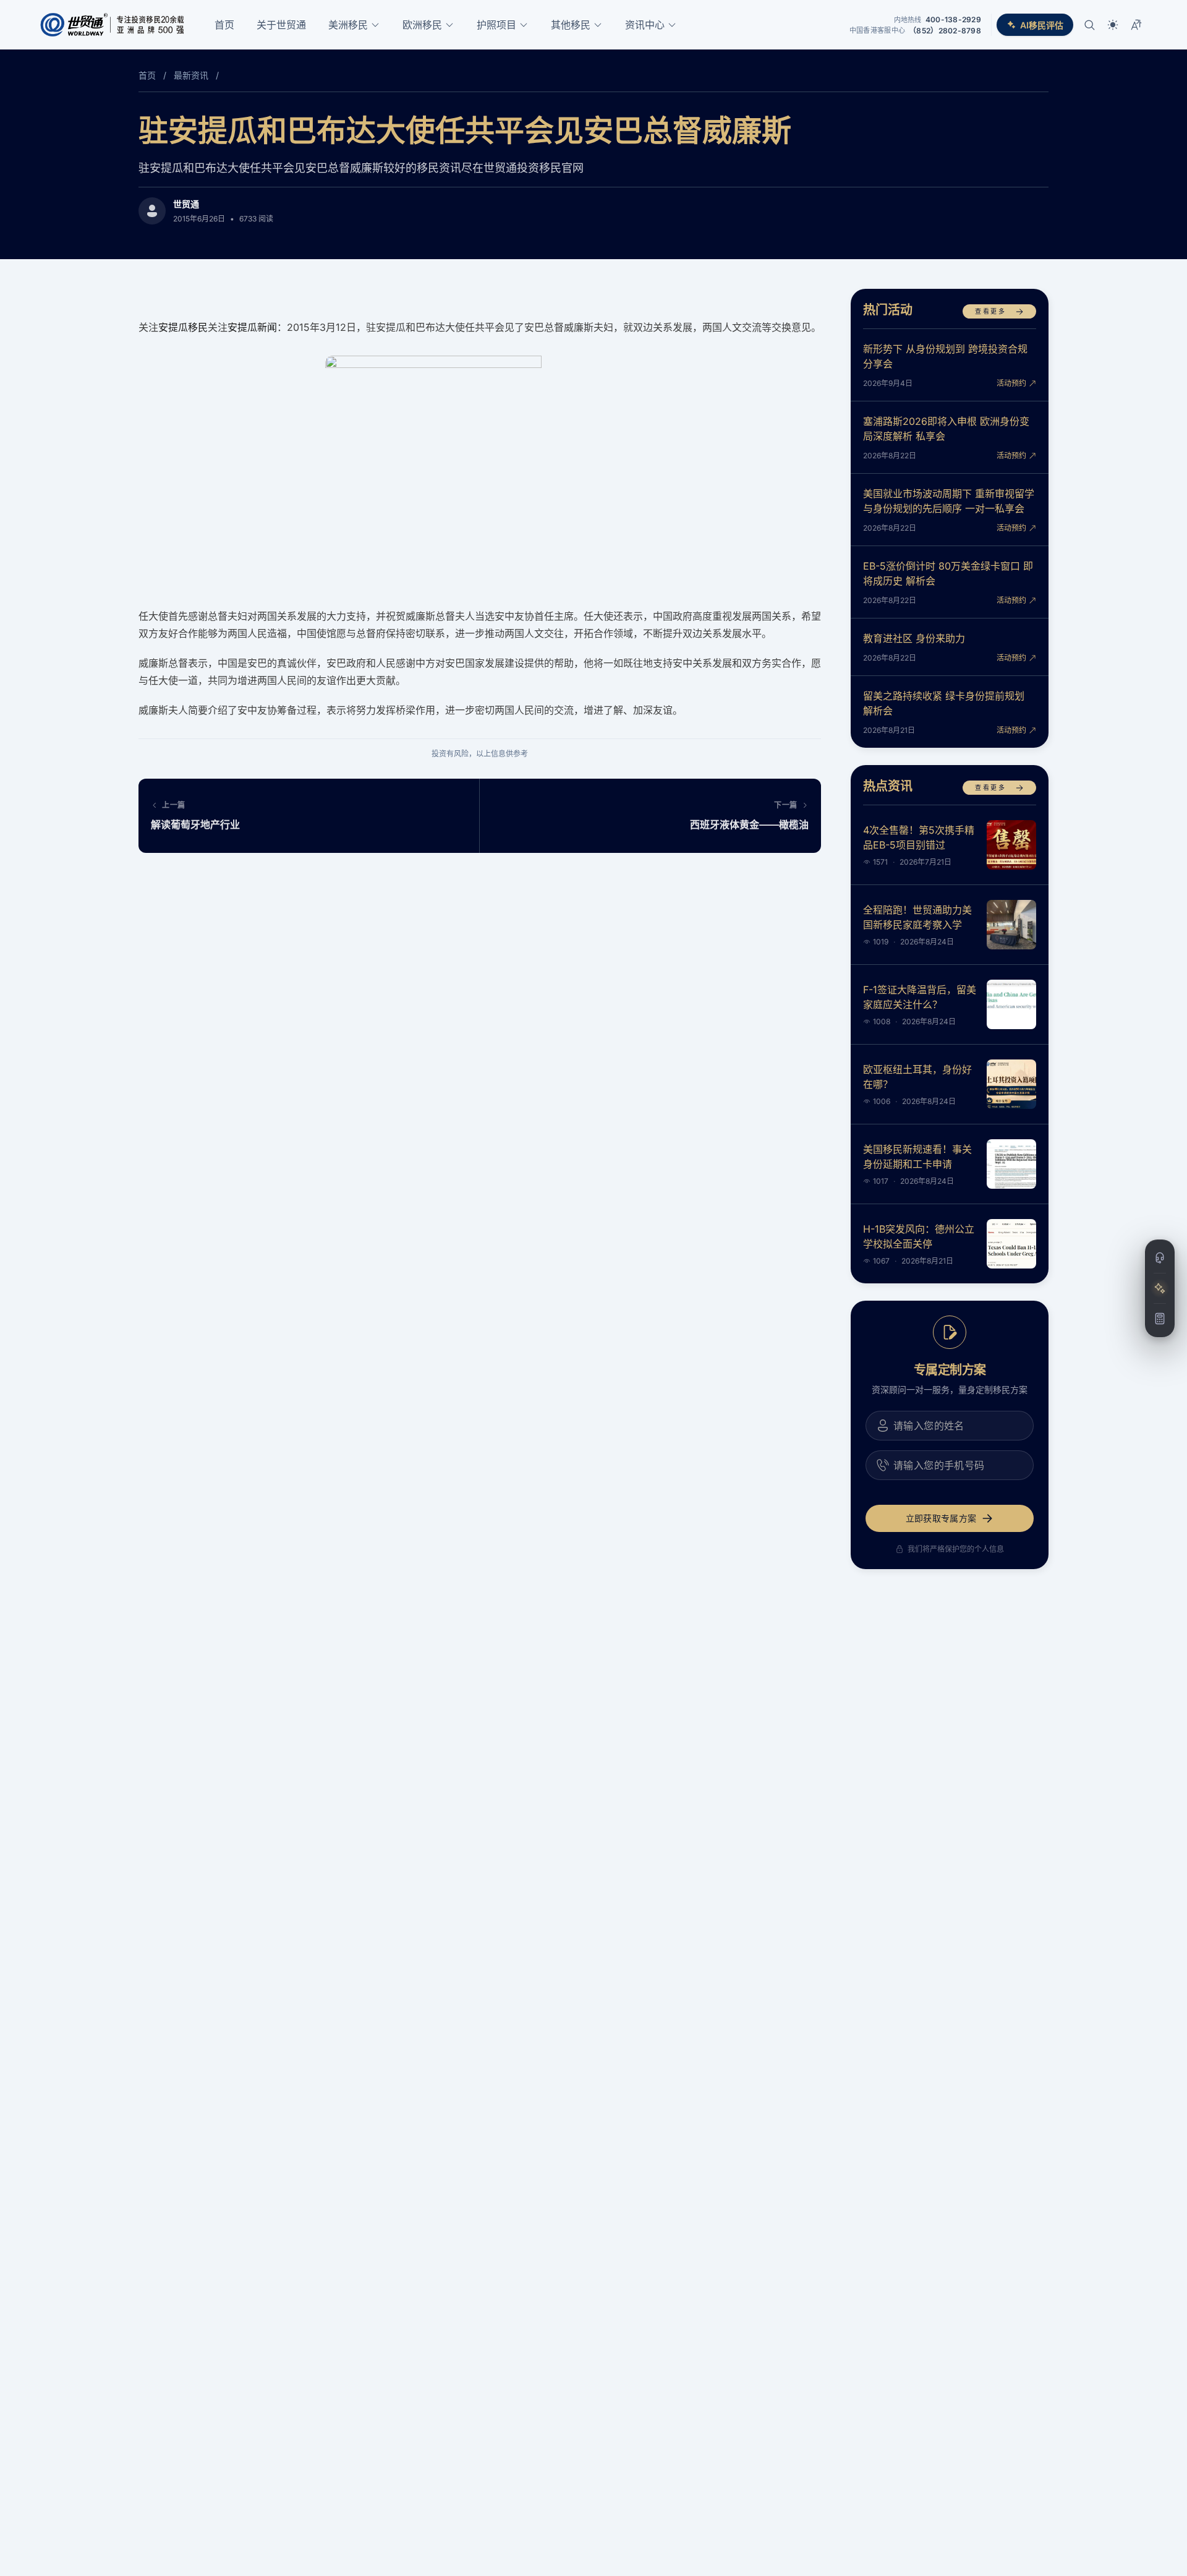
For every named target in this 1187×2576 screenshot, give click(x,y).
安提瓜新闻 (252, 327)
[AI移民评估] (1160, 1288)
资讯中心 (645, 25)
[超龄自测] (1160, 1319)
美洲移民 (348, 25)
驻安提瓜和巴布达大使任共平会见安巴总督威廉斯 (465, 130)
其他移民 (571, 25)
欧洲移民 (422, 25)
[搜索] (1089, 25)
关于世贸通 (281, 25)
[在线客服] (1160, 1258)
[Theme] (1113, 25)
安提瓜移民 (183, 327)
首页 (224, 25)
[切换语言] (1136, 25)
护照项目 (496, 25)
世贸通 (186, 204)
